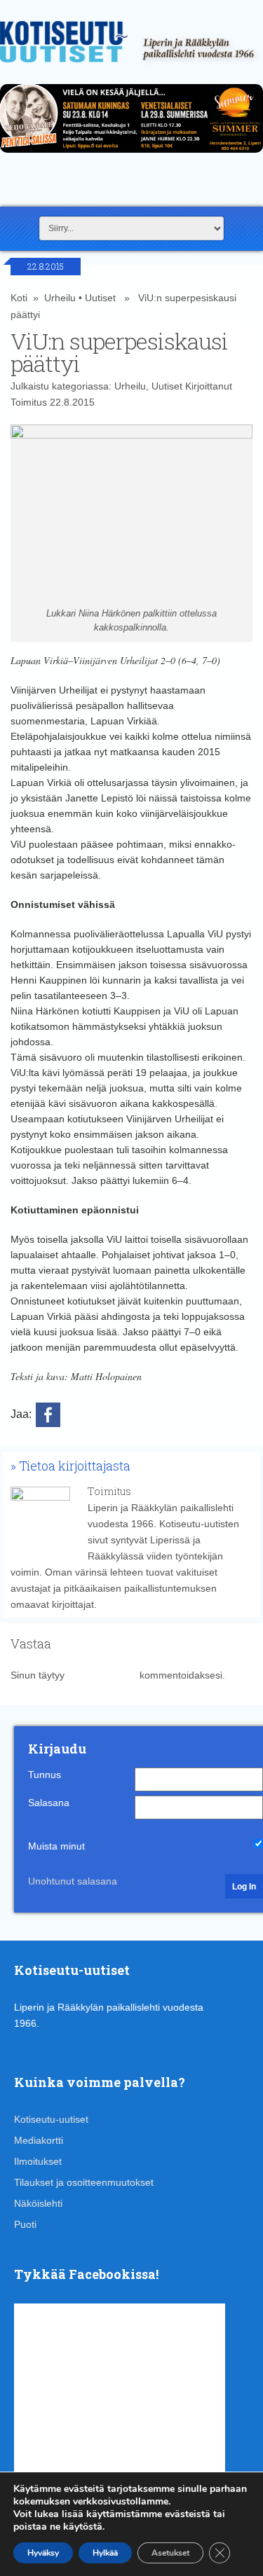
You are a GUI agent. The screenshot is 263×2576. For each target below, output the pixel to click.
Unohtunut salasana (73, 1881)
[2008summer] (131, 156)
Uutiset (100, 298)
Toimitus (29, 402)
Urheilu (60, 298)
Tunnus (45, 1775)
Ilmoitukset (38, 2161)
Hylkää (105, 2553)
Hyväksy (43, 2553)
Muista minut (56, 1846)
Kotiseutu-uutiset (51, 2119)
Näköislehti (38, 2203)
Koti (19, 298)
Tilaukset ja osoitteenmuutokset (84, 2182)
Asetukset (170, 2553)
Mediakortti (39, 2140)
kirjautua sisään (102, 1675)
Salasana (49, 1803)
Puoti (25, 2224)
